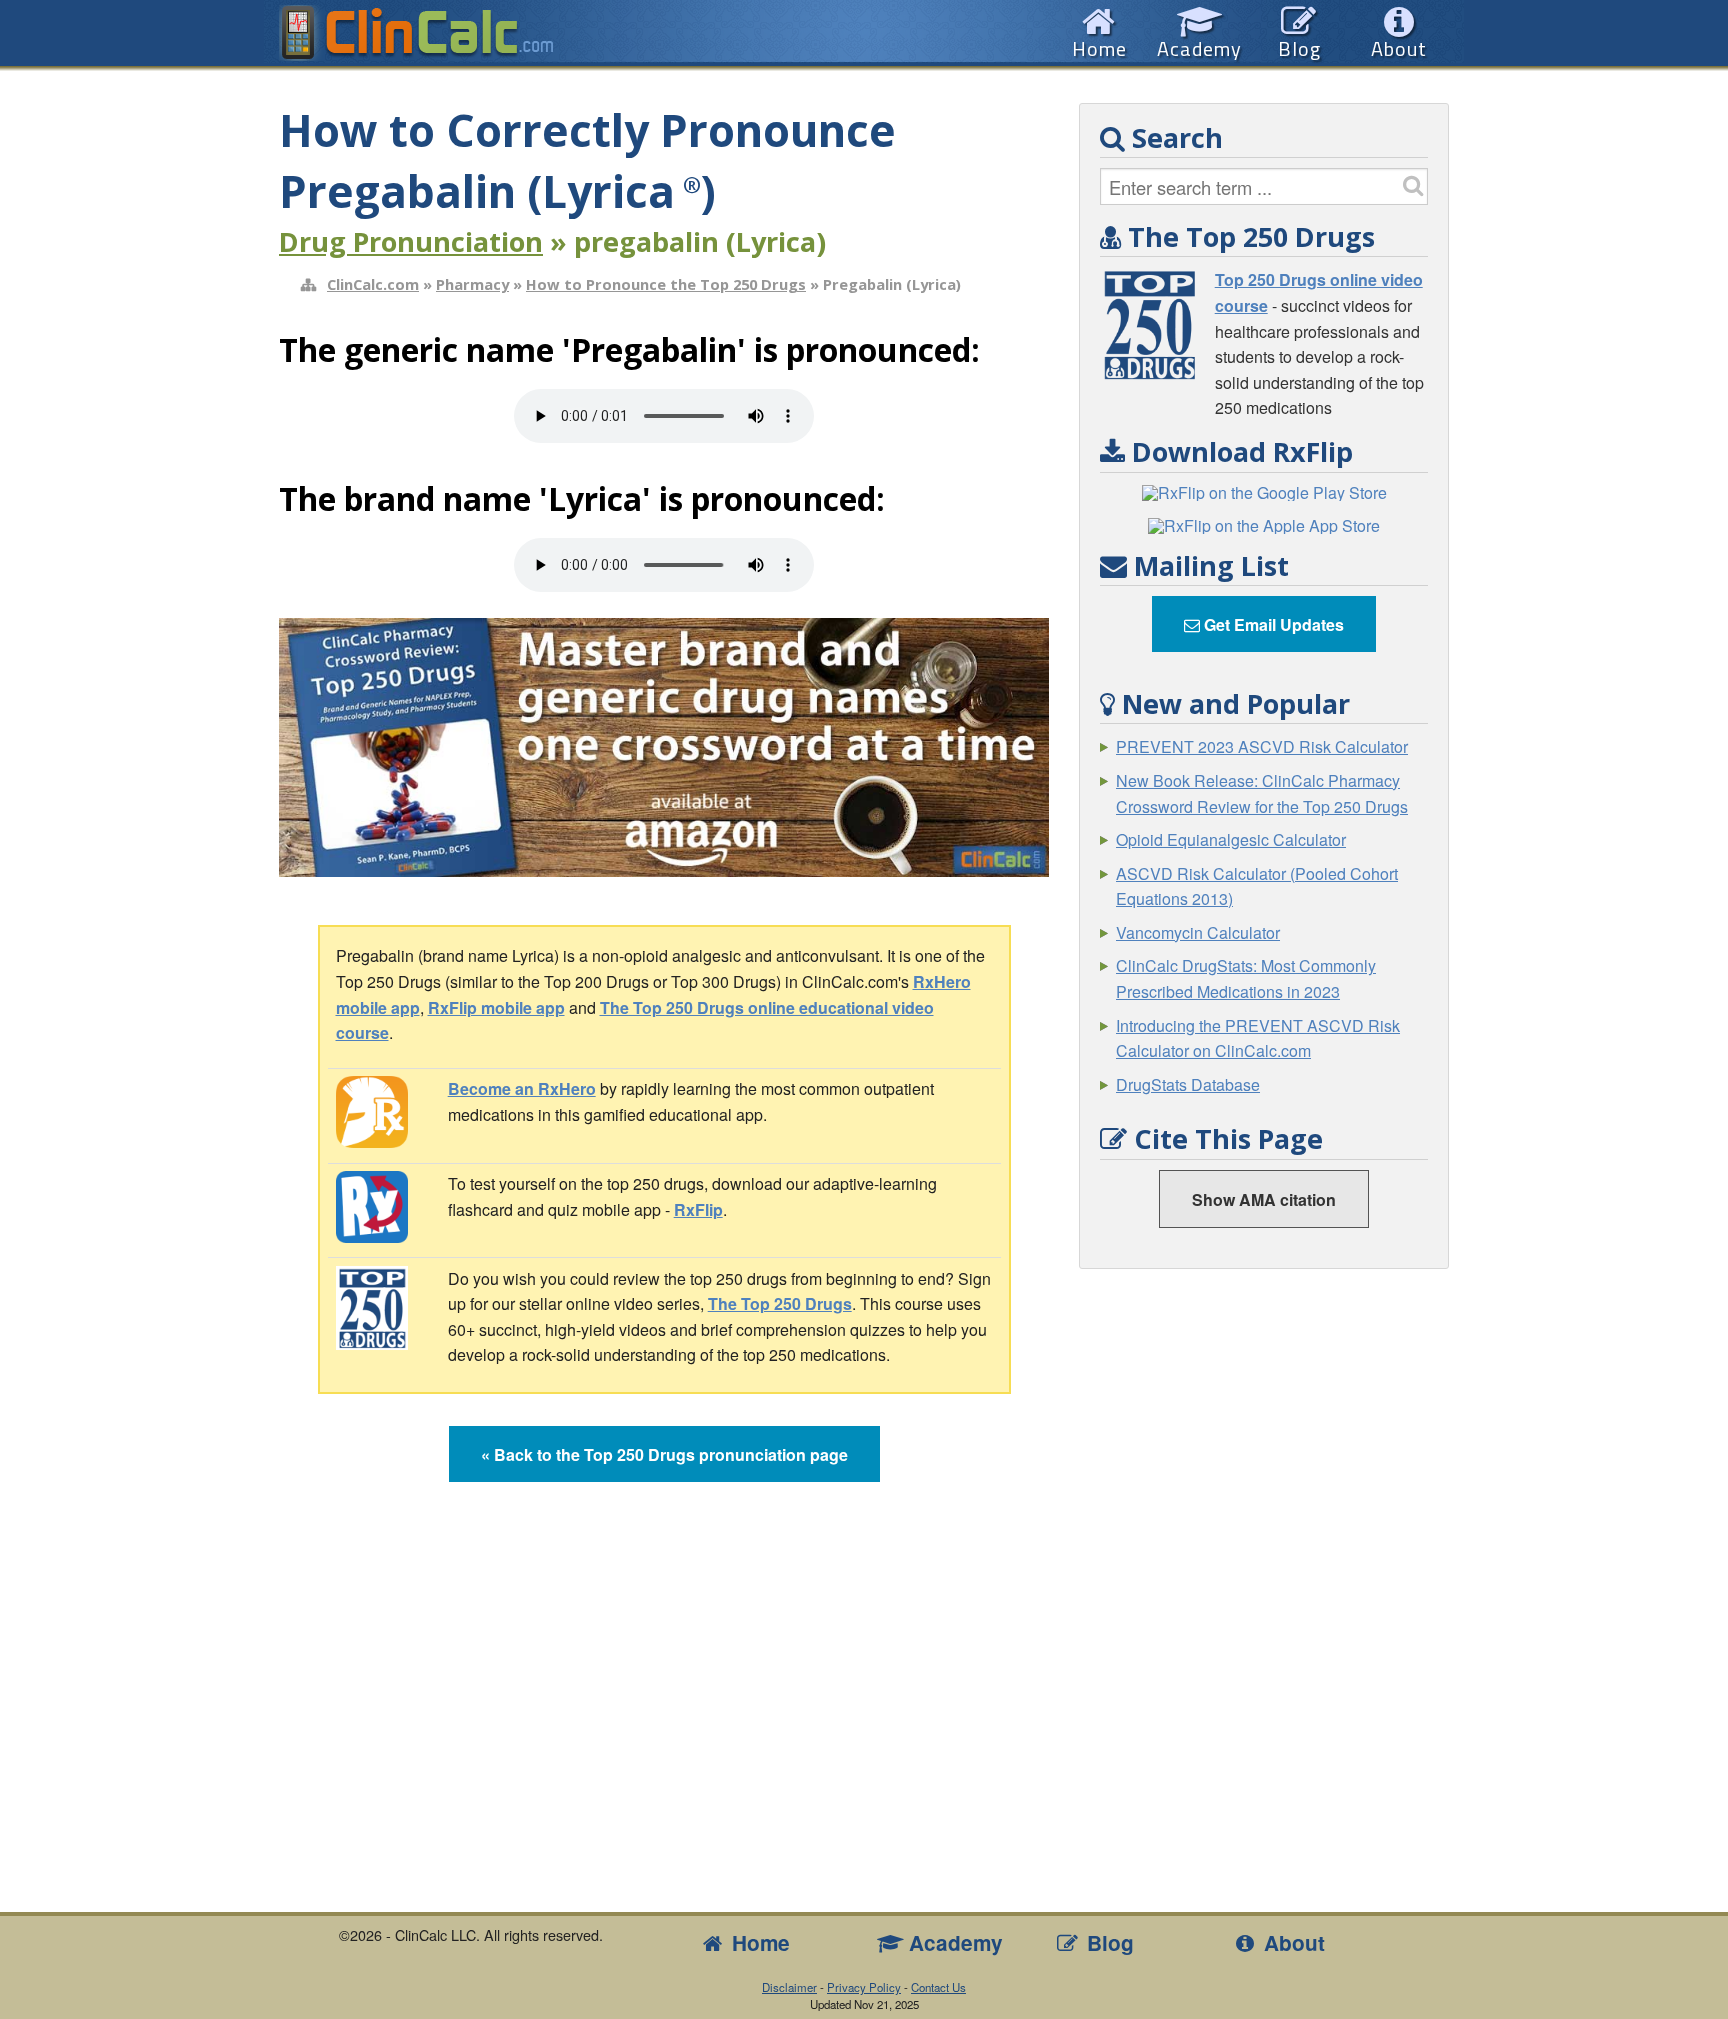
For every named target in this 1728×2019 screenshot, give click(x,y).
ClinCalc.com (373, 284)
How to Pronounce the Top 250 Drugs (666, 284)
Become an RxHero (522, 1088)
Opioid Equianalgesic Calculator (1231, 839)
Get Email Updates (1272, 624)
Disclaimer (789, 1987)
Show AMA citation (1264, 1199)
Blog (1107, 1942)
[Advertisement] (1264, 1589)
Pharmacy (472, 284)
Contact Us (938, 1987)
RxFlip (698, 1209)
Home (758, 1942)
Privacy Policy (864, 1987)
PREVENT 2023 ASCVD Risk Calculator (1262, 746)
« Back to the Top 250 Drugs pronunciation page (664, 1454)
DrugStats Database (1188, 1084)
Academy (953, 1942)
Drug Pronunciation (411, 241)
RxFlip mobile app (496, 1007)
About (1291, 1942)
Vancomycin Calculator (1198, 932)
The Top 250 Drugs (780, 1303)
